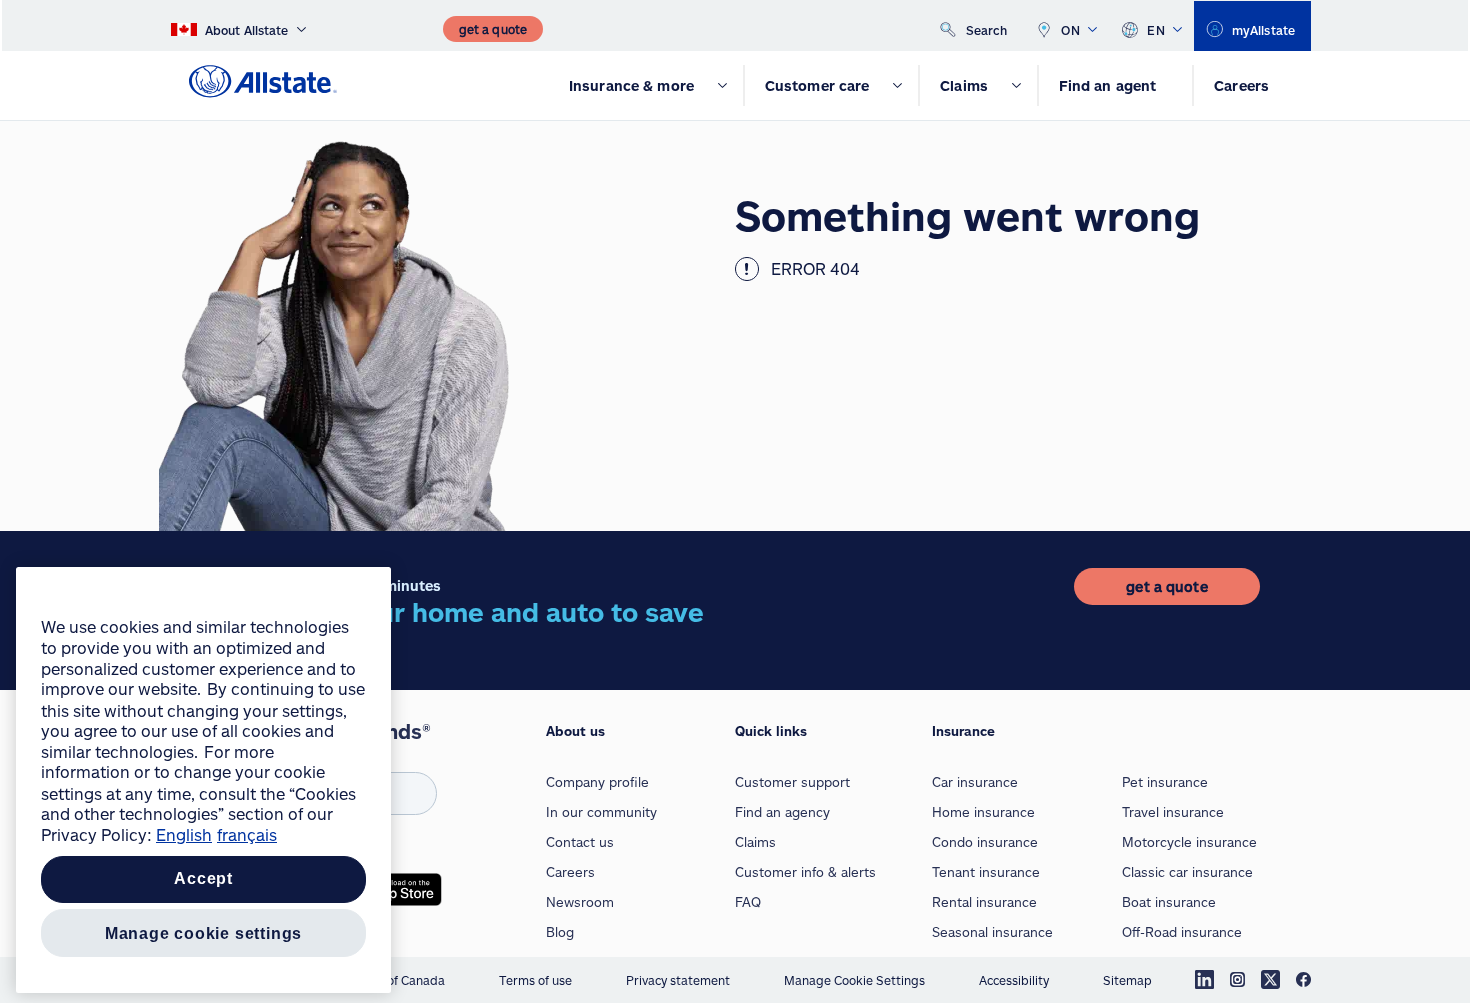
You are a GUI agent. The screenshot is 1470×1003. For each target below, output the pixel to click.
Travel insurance (1173, 812)
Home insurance (983, 812)
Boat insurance (1169, 902)
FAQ (748, 902)
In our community (601, 812)
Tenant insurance (986, 872)
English (184, 834)
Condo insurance (985, 842)
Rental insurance (984, 902)
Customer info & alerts (805, 872)
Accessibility (1014, 980)
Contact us (580, 842)
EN (1156, 30)
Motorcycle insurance (1189, 842)
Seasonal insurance (992, 932)
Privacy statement (678, 980)
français (247, 834)
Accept (203, 879)
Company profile (597, 782)
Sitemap (1127, 980)
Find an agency (782, 812)
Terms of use (535, 980)
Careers (570, 872)
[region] (203, 780)
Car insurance (975, 782)
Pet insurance (1165, 782)
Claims (755, 842)
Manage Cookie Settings (854, 980)
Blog (560, 932)
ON (1070, 30)
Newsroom (580, 902)
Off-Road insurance (1182, 932)
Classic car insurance (1187, 872)
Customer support (792, 782)
